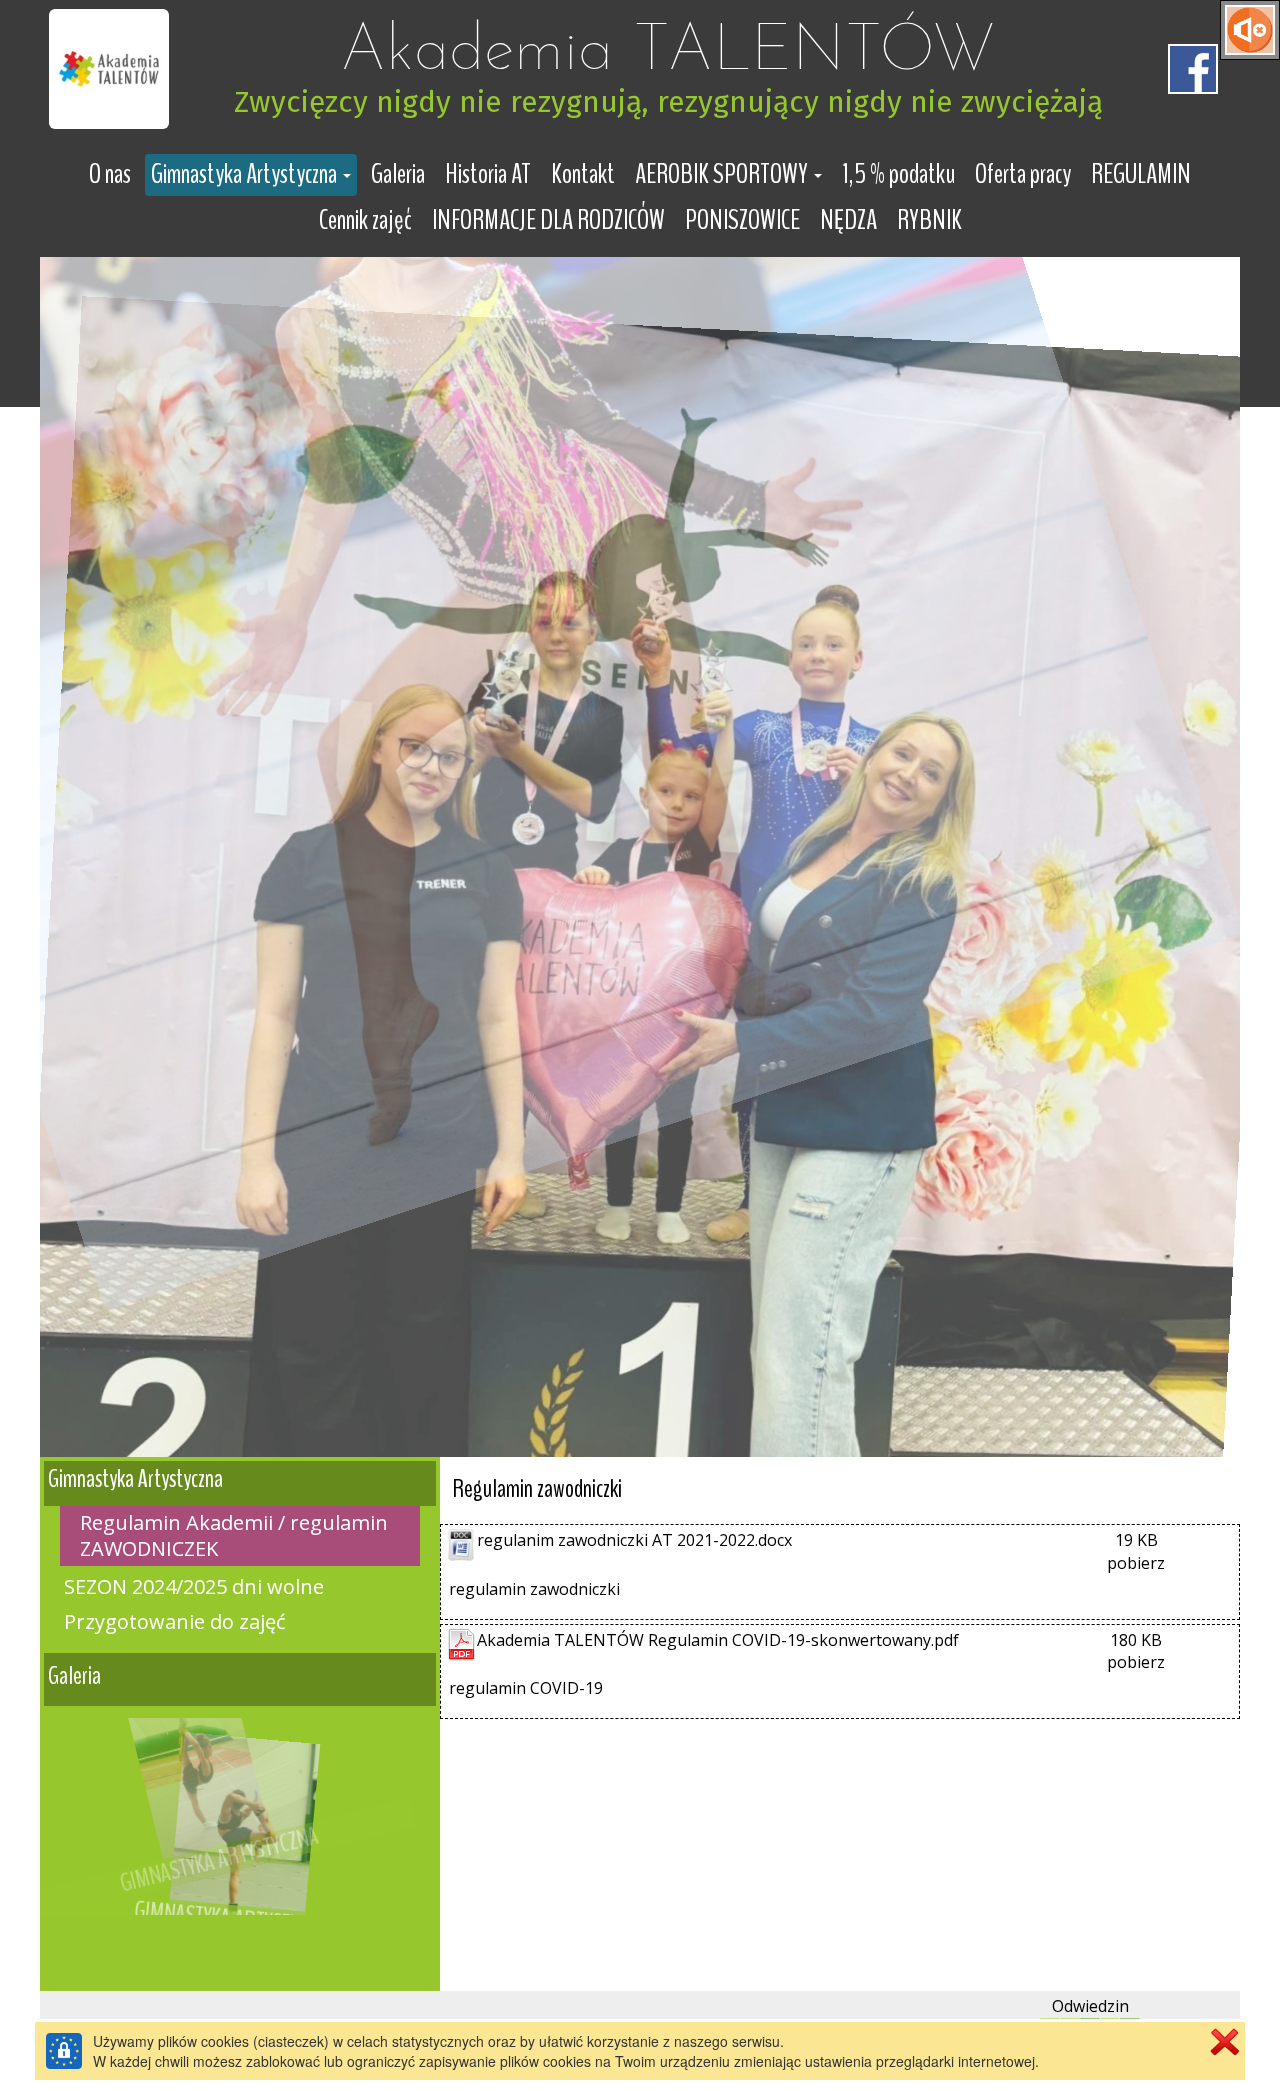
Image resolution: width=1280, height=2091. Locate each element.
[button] (251, 175)
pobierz (1136, 1563)
